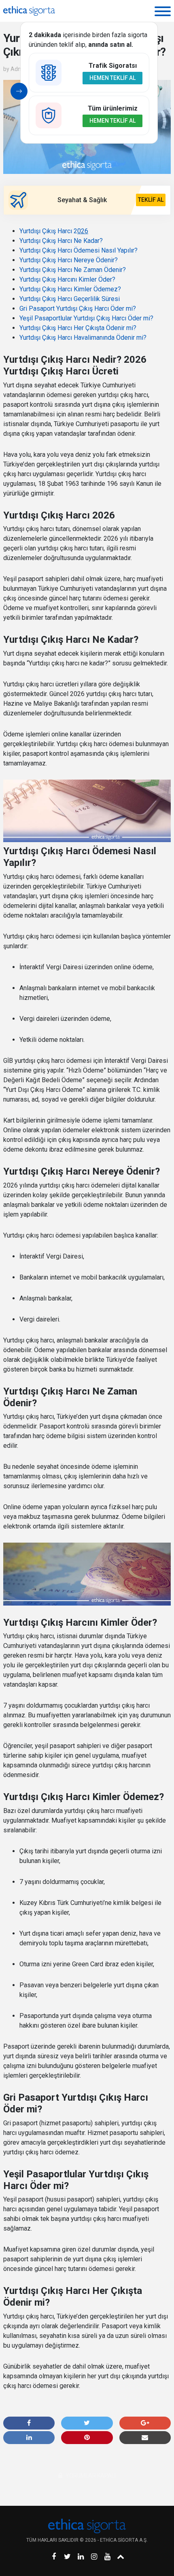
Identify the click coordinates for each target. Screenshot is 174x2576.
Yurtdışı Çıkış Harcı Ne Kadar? (61, 241)
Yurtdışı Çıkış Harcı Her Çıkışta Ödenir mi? (78, 328)
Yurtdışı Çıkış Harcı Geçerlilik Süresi (70, 299)
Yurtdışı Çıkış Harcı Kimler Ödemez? (70, 289)
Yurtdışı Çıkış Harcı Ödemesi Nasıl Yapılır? (79, 250)
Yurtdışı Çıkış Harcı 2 (54, 231)
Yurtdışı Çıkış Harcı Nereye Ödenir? (69, 260)
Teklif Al (151, 200)
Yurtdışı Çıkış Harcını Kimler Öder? (67, 279)
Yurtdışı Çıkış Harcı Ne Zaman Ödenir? (73, 270)
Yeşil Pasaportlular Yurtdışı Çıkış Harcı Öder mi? (86, 318)
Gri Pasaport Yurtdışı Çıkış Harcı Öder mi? (78, 308)
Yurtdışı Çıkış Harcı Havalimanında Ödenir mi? (83, 338)
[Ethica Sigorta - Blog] (29, 11)
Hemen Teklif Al (112, 78)
